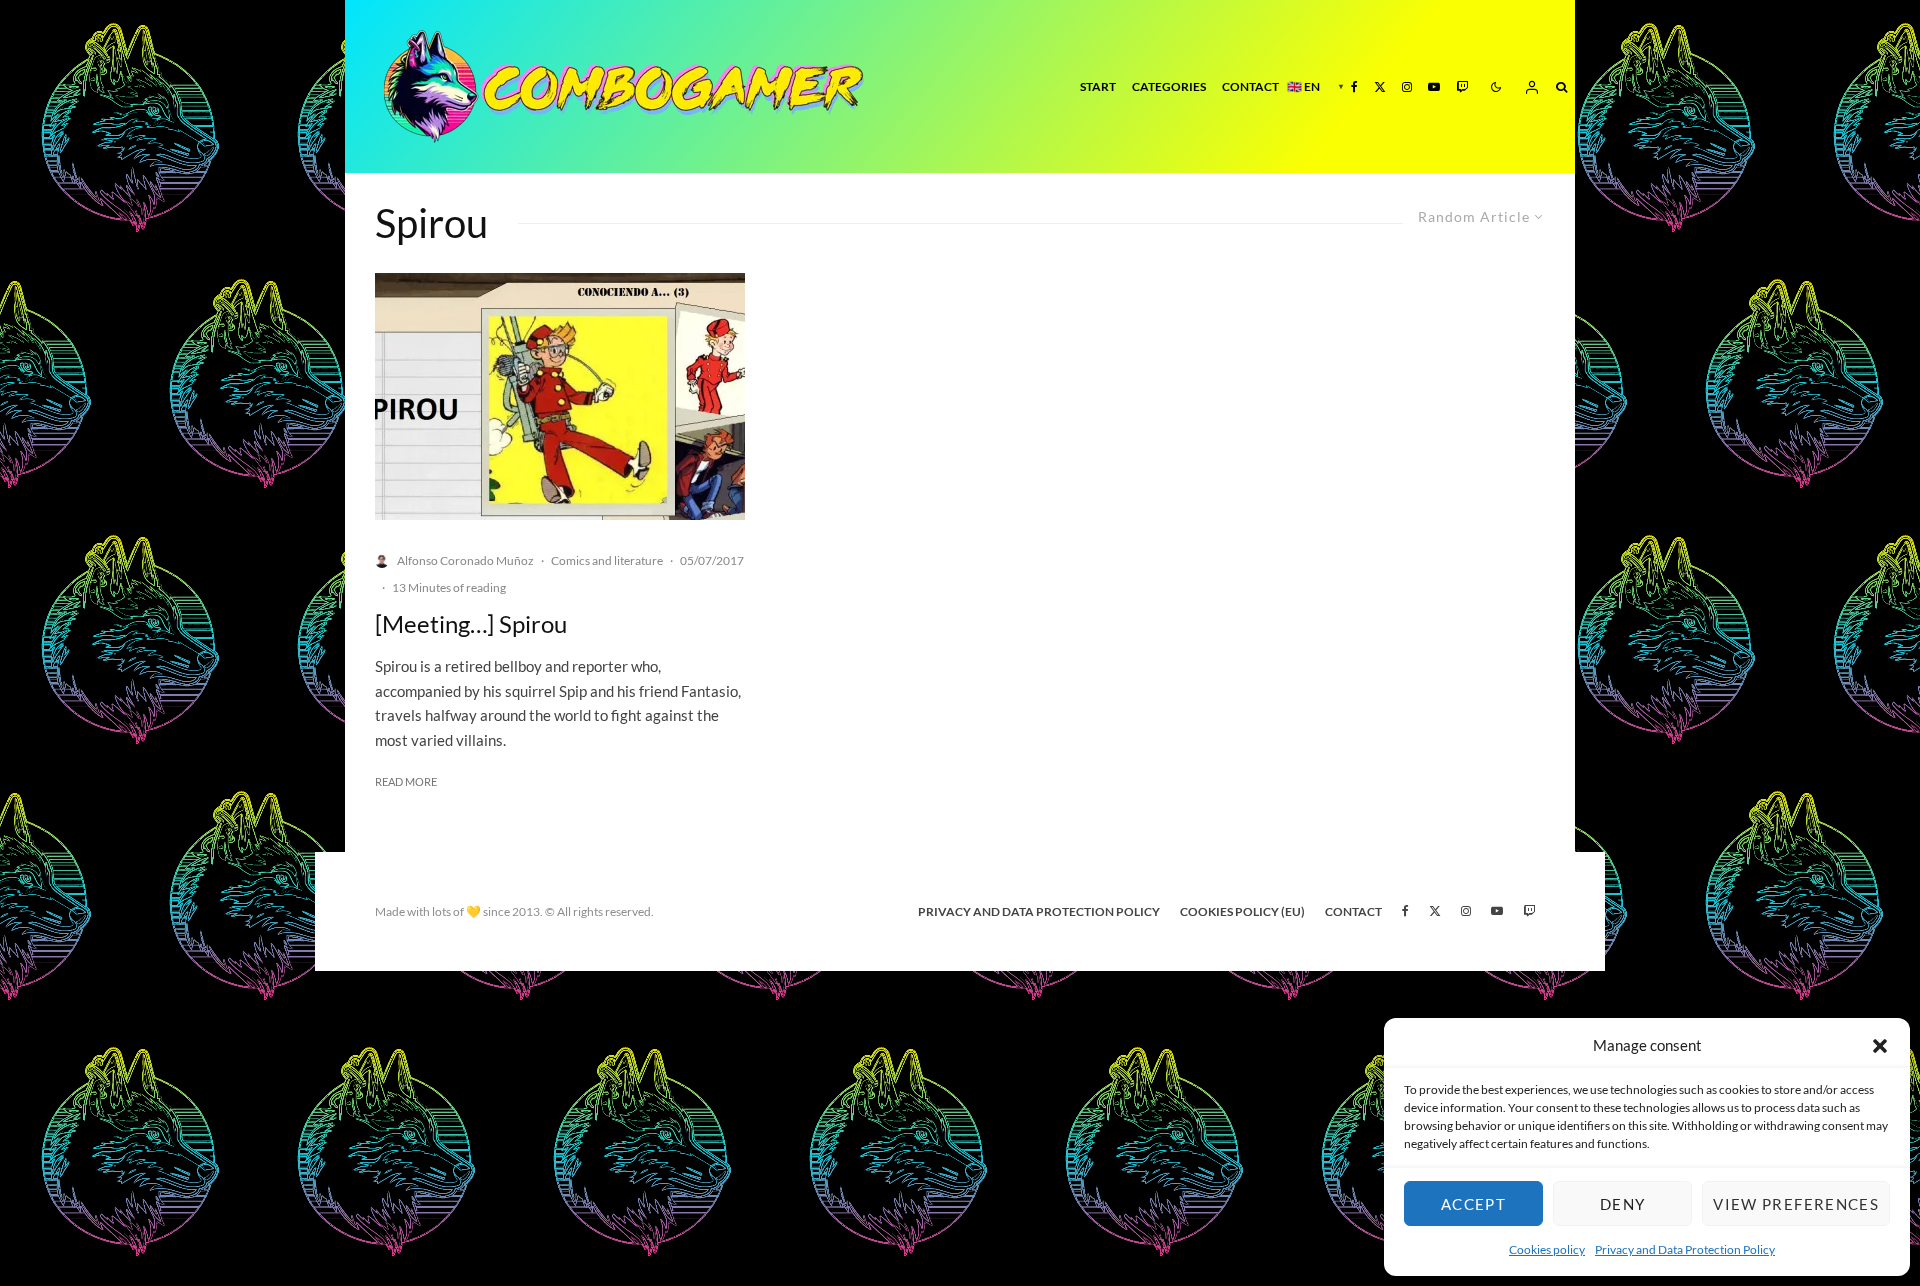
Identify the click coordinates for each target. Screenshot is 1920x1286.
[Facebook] (1354, 86)
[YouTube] (1434, 86)
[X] (1380, 86)
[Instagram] (1407, 86)
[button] (1880, 1046)
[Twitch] (1462, 86)
